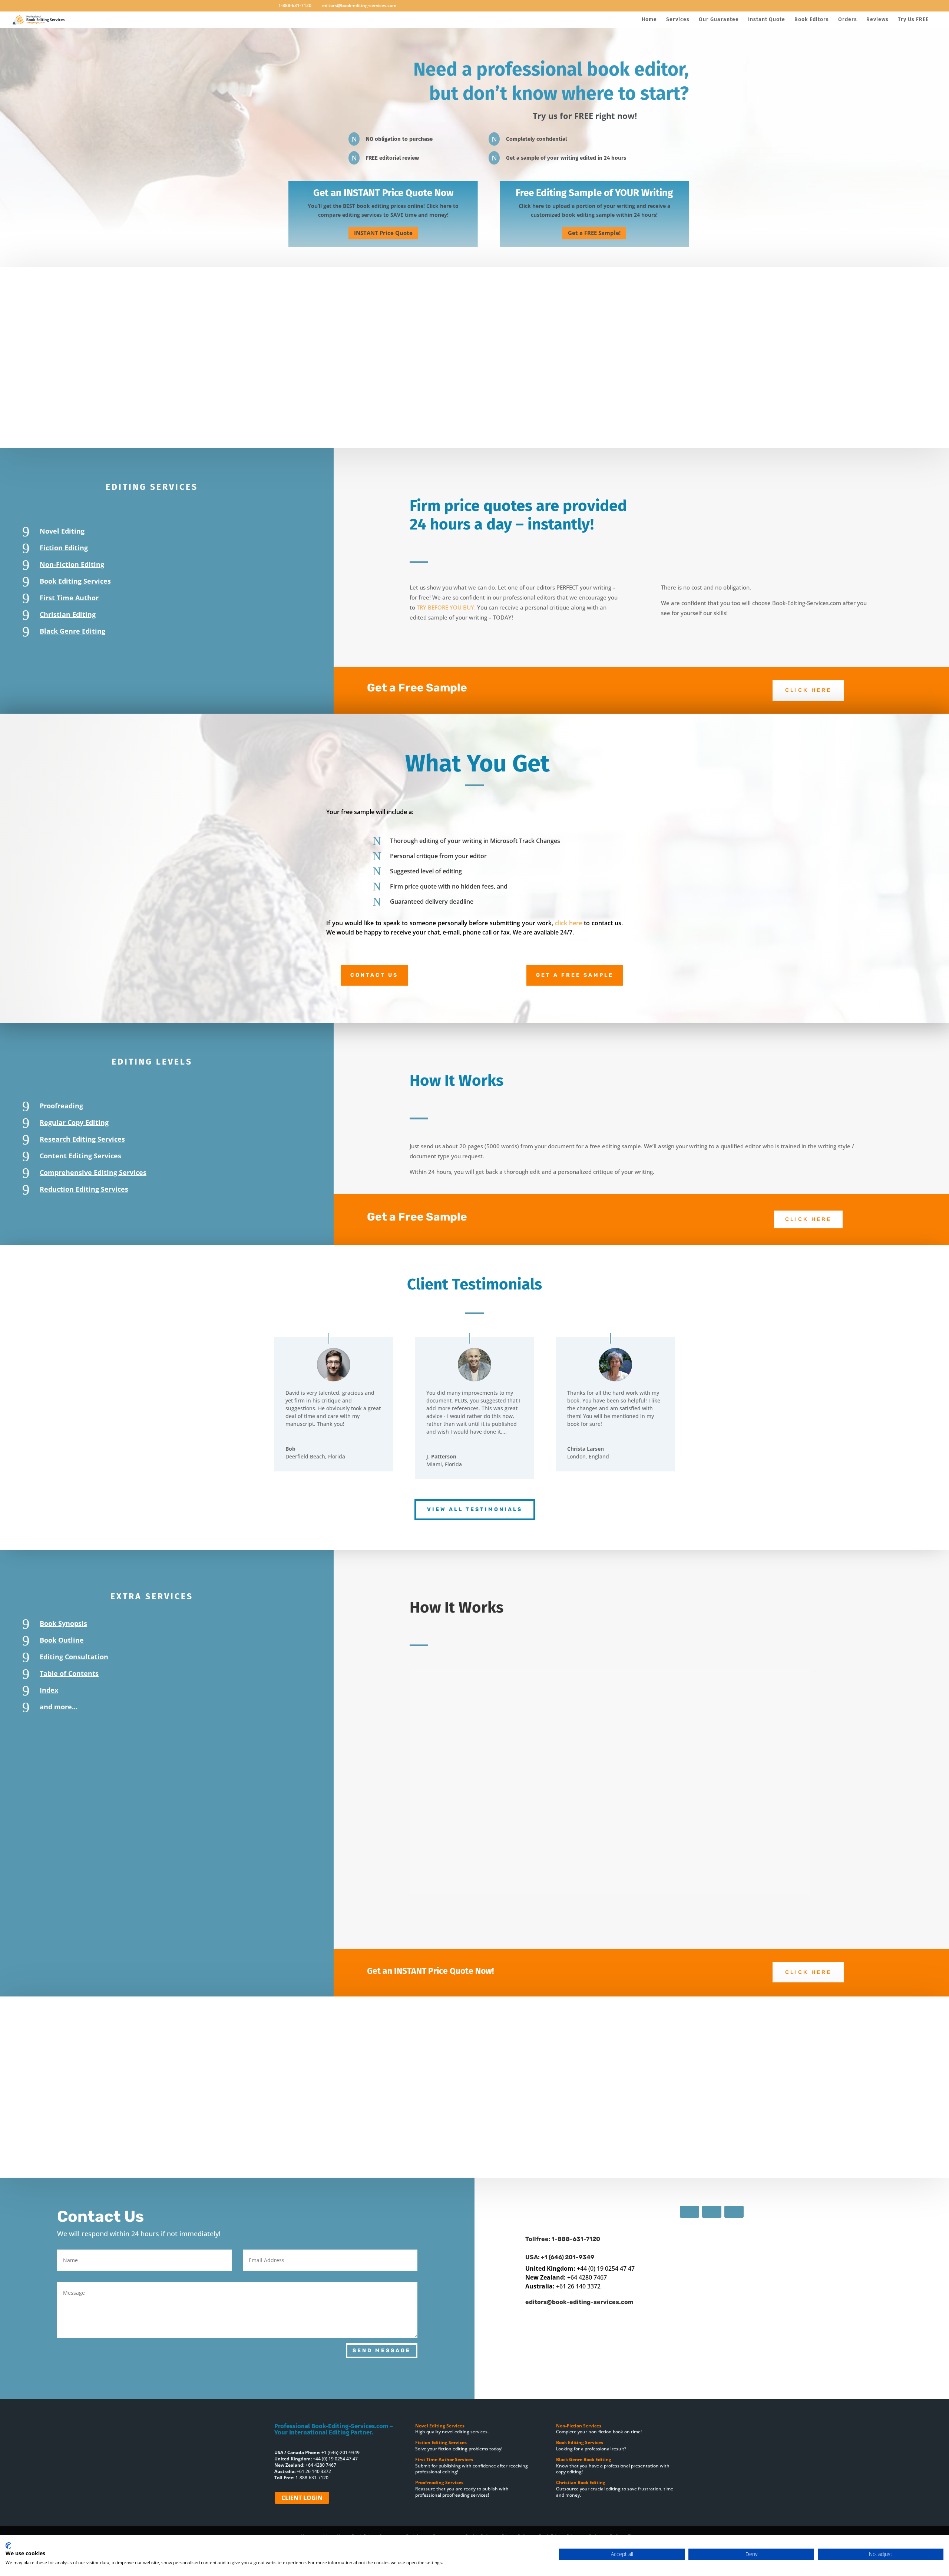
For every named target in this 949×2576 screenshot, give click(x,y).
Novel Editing (62, 531)
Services (678, 20)
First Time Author (69, 598)
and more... (59, 1707)
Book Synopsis (63, 1623)
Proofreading (61, 1106)
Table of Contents (69, 1673)
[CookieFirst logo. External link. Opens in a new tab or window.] (8, 2546)
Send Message (382, 2351)
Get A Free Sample (575, 975)
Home (649, 20)
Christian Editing (68, 614)
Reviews (877, 20)
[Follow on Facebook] (690, 2212)
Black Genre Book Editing (584, 2459)
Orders (848, 20)
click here (568, 923)
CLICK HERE (808, 690)
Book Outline (62, 1640)
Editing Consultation (74, 1657)
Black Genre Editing (72, 631)
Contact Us (374, 975)
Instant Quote (767, 20)
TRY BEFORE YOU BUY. (447, 607)
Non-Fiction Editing (72, 564)
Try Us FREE (913, 20)
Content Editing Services (80, 1156)
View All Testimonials (475, 1509)
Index (49, 1690)
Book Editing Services (75, 581)
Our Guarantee (719, 20)
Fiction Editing (64, 548)
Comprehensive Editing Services (93, 1172)
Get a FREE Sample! (594, 233)
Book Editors (812, 20)
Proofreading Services (440, 2482)
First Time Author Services (445, 2459)
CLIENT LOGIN (302, 2498)
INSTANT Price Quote (383, 233)
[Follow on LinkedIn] (734, 2212)
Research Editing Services (82, 1139)
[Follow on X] (712, 2212)
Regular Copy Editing (74, 1122)
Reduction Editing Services (84, 1189)
